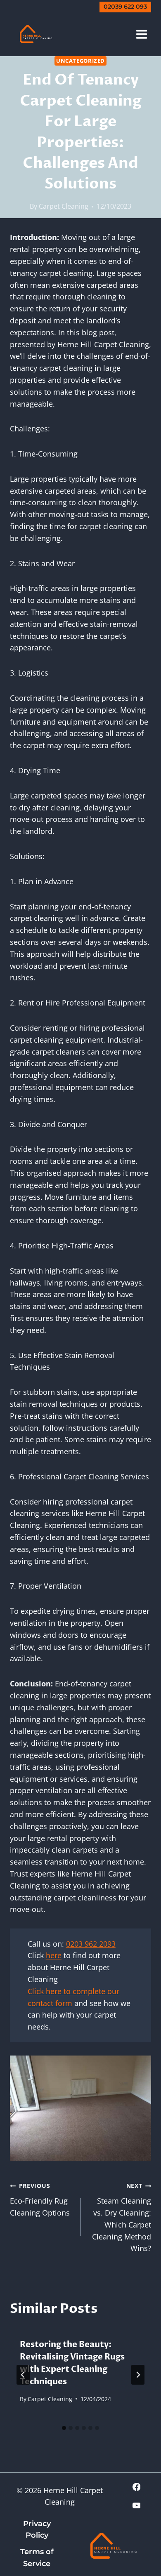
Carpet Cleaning (64, 206)
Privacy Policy (37, 2530)
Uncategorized (80, 61)
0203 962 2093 (91, 1944)
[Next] (138, 2375)
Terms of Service (37, 2558)
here (54, 1955)
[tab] (64, 2428)
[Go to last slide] (23, 2375)
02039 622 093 (125, 7)
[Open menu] (141, 34)
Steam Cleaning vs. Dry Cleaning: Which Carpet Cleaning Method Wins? (122, 2217)
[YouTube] (137, 2505)
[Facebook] (137, 2487)
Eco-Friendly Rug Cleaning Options (40, 2200)
